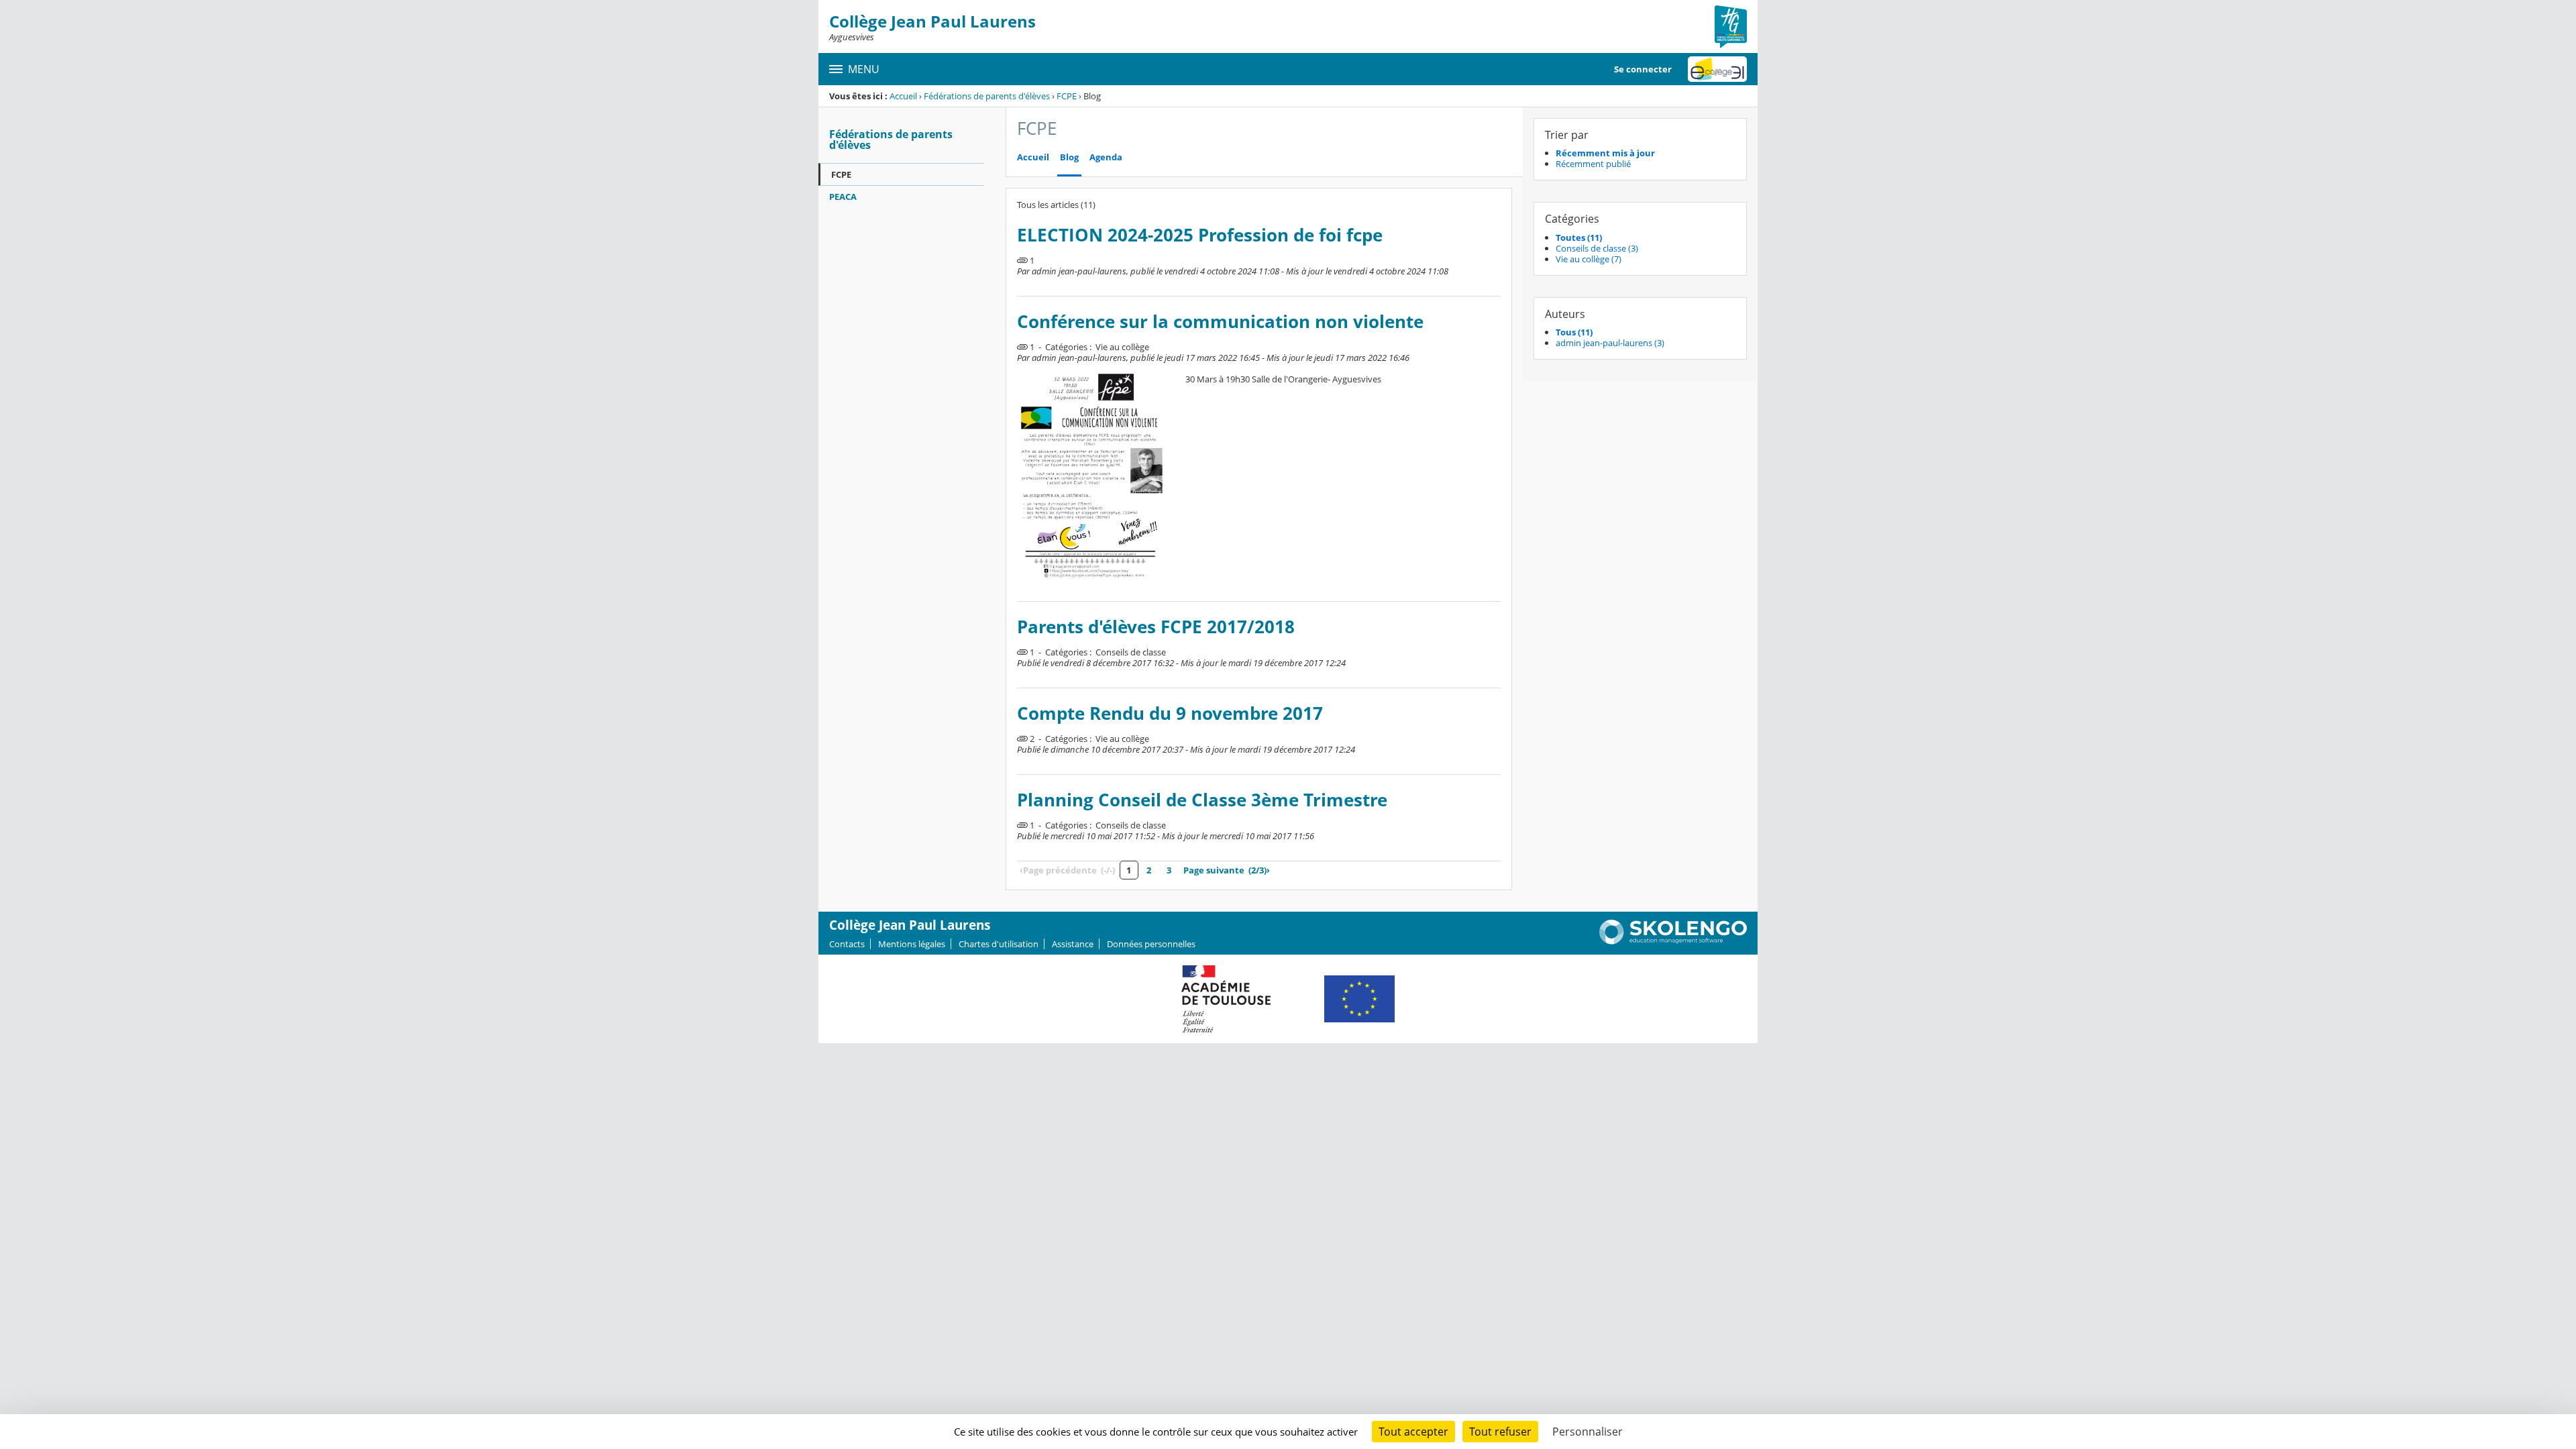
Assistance (1073, 944)
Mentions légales (912, 944)
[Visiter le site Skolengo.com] (1673, 941)
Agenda (1106, 157)
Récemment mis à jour (1605, 153)
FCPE (1067, 96)
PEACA (843, 197)
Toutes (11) (1579, 237)
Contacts (847, 944)
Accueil (903, 96)
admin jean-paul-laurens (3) (1610, 343)
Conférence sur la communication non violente (1220, 322)
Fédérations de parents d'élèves (987, 96)
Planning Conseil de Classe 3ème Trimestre (1202, 800)
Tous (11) (1574, 332)
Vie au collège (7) (1589, 259)
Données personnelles (1151, 944)
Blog (1069, 157)
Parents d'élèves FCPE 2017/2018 (1156, 627)
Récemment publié (1593, 164)
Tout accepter (1413, 1432)
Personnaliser (1588, 1432)
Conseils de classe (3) (1597, 248)
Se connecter (1643, 69)
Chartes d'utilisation (999, 944)
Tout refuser (1500, 1432)
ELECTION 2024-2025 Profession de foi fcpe (1200, 235)
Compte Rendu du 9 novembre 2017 (1170, 713)
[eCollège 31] (1717, 69)
